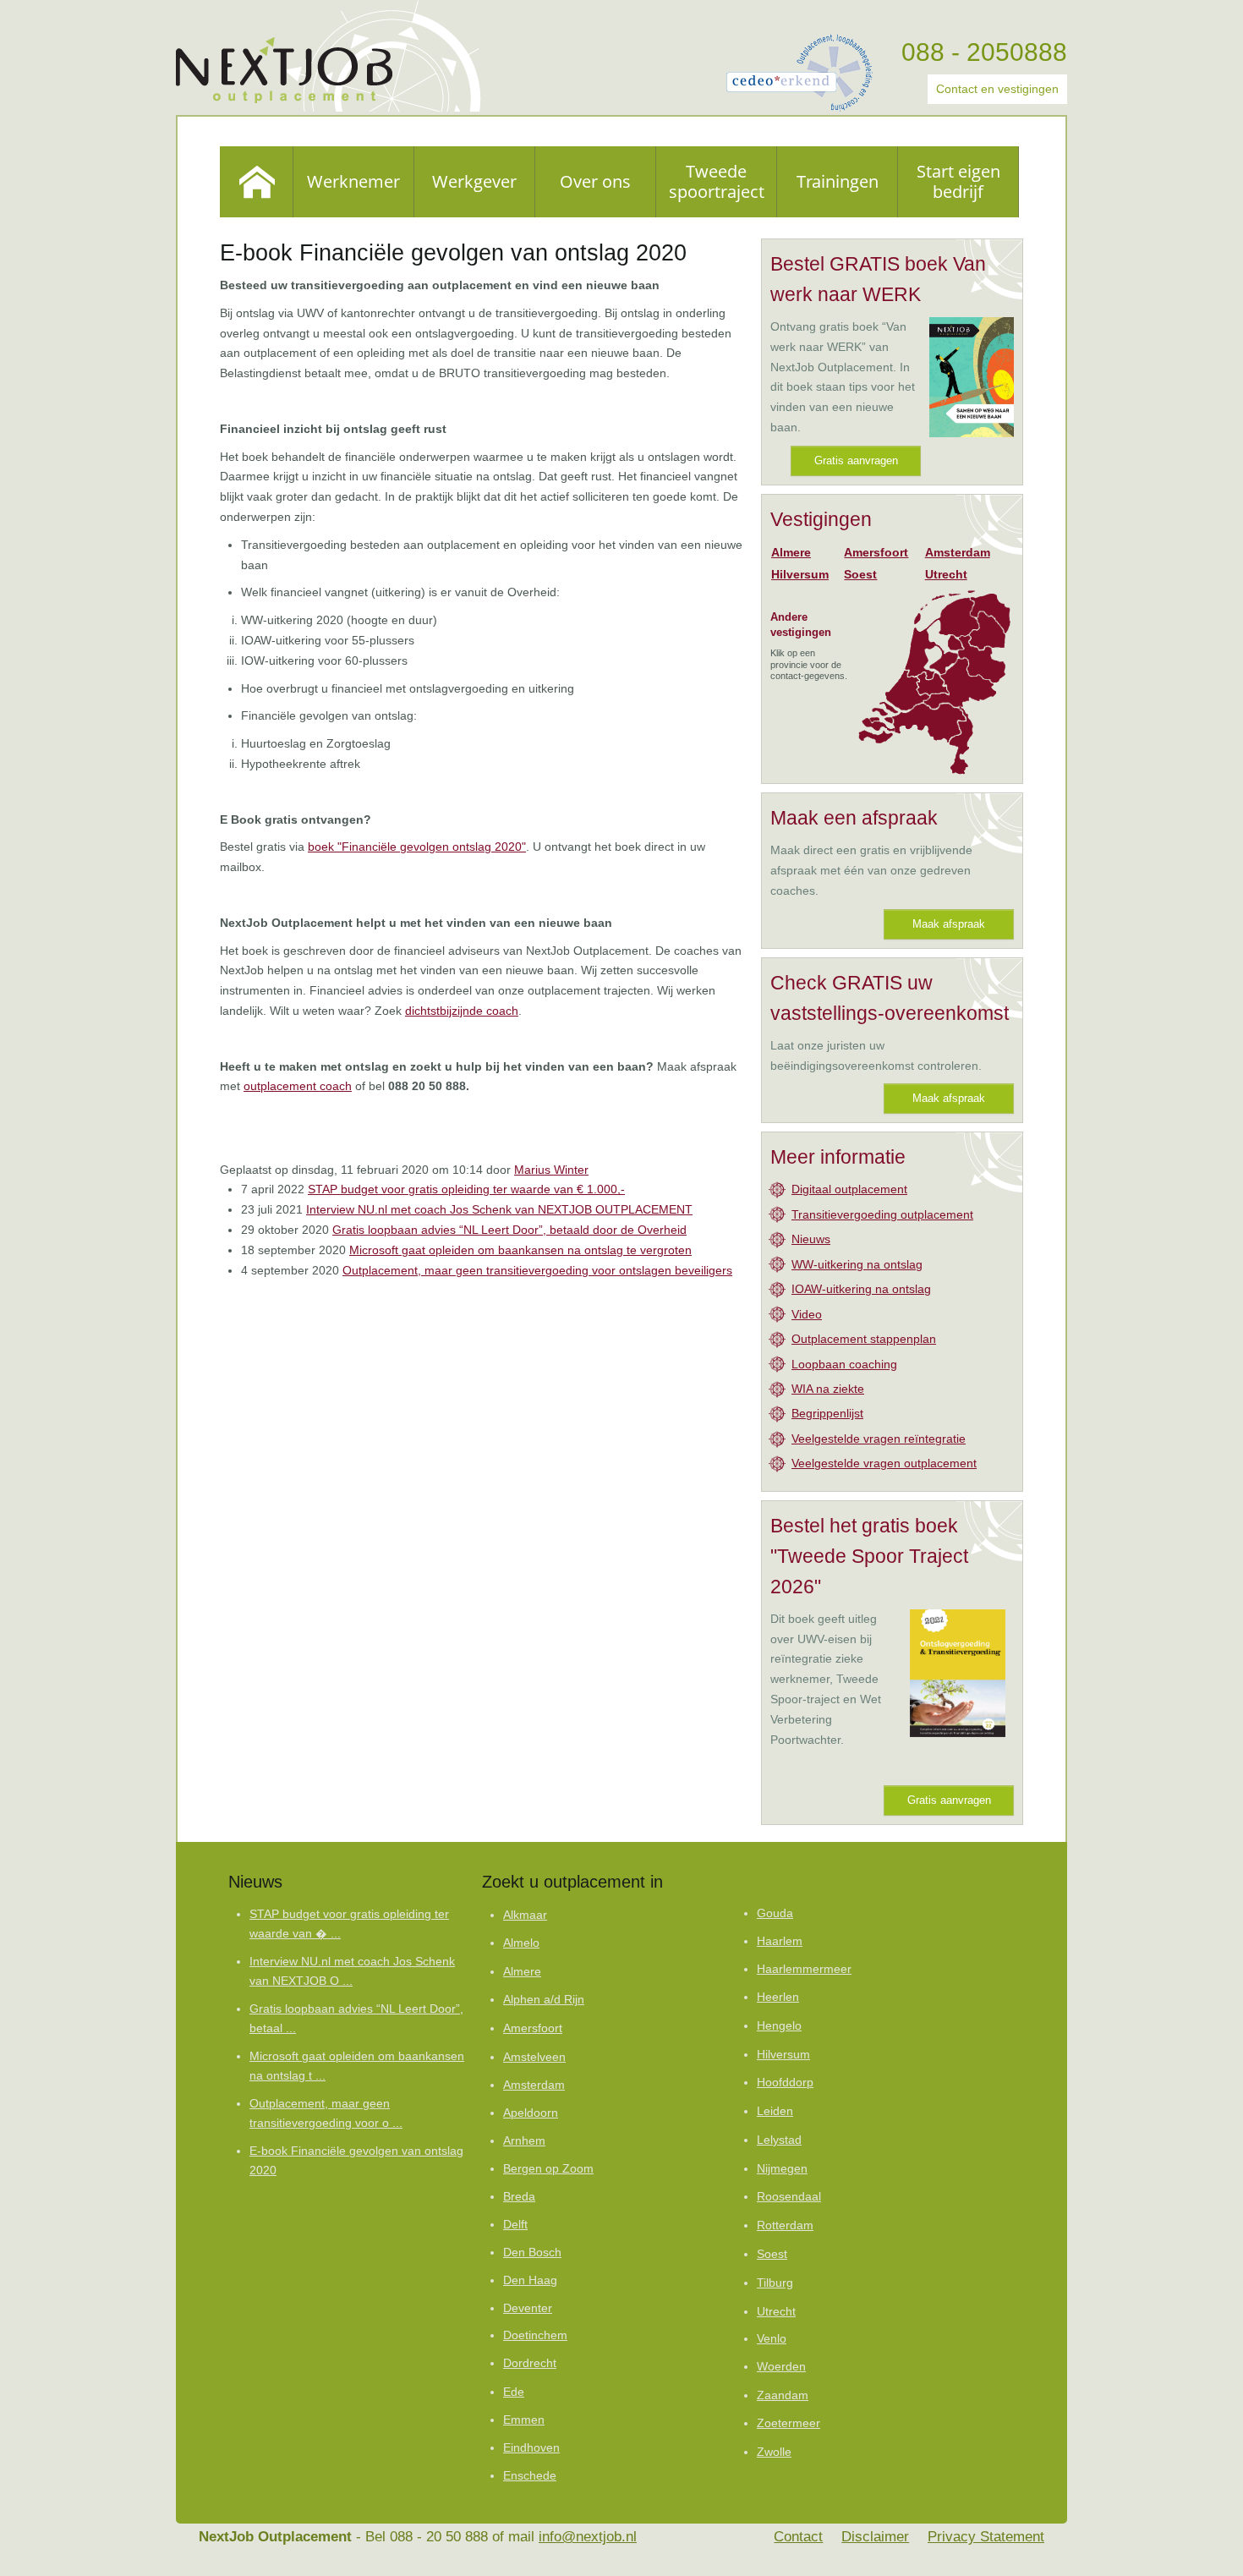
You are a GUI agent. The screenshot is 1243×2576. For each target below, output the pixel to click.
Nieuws (811, 1239)
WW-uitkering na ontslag (857, 1264)
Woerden (781, 2367)
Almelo (521, 1943)
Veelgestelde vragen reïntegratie (879, 1439)
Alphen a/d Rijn (544, 2000)
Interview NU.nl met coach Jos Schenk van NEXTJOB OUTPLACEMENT (499, 1209)
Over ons (595, 181)
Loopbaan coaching (844, 1364)
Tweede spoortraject (717, 181)
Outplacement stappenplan (864, 1339)
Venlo (772, 2339)
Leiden (775, 2111)
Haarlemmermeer (804, 1969)
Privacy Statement (986, 2537)
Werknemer (353, 181)
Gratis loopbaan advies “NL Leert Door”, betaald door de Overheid (509, 1230)
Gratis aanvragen (856, 460)
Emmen (524, 2420)
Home (257, 182)
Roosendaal (789, 2197)
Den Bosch (532, 2253)
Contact (798, 2537)
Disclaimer (875, 2537)
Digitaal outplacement (849, 1189)
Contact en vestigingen (997, 89)
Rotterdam (785, 2225)
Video (807, 1314)
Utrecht (946, 574)
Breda (519, 2197)
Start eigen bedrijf (958, 181)
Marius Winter (551, 1170)
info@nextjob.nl (588, 2537)
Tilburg (775, 2283)
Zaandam (783, 2395)
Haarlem (780, 1941)
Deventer (528, 2308)
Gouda (775, 1913)
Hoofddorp (785, 2083)
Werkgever (474, 181)
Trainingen (838, 181)
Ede (514, 2392)
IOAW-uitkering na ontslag (861, 1289)
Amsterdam (958, 552)
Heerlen (778, 1997)
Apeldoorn (531, 2113)
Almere (791, 552)
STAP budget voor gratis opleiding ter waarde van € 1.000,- (466, 1189)
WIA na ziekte (828, 1389)
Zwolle (774, 2452)
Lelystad (779, 2140)
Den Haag (530, 2280)
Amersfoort (876, 552)
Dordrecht (530, 2363)
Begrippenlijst (827, 1413)
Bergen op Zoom (548, 2169)
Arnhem (524, 2141)
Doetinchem (535, 2335)
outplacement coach (298, 1086)
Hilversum (800, 574)
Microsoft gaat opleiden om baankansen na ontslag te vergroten (520, 1250)
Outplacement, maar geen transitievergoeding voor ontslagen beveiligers (537, 1270)
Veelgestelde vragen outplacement (884, 1463)
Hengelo (779, 2025)
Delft (515, 2225)
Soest (860, 574)
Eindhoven (531, 2448)
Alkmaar (525, 1915)
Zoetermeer (789, 2423)
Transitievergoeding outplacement (882, 1214)
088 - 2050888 (984, 52)
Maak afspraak (949, 924)
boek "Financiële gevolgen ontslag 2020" (417, 847)
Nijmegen (782, 2168)
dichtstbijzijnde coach (462, 1011)
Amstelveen (534, 2057)
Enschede (530, 2476)
